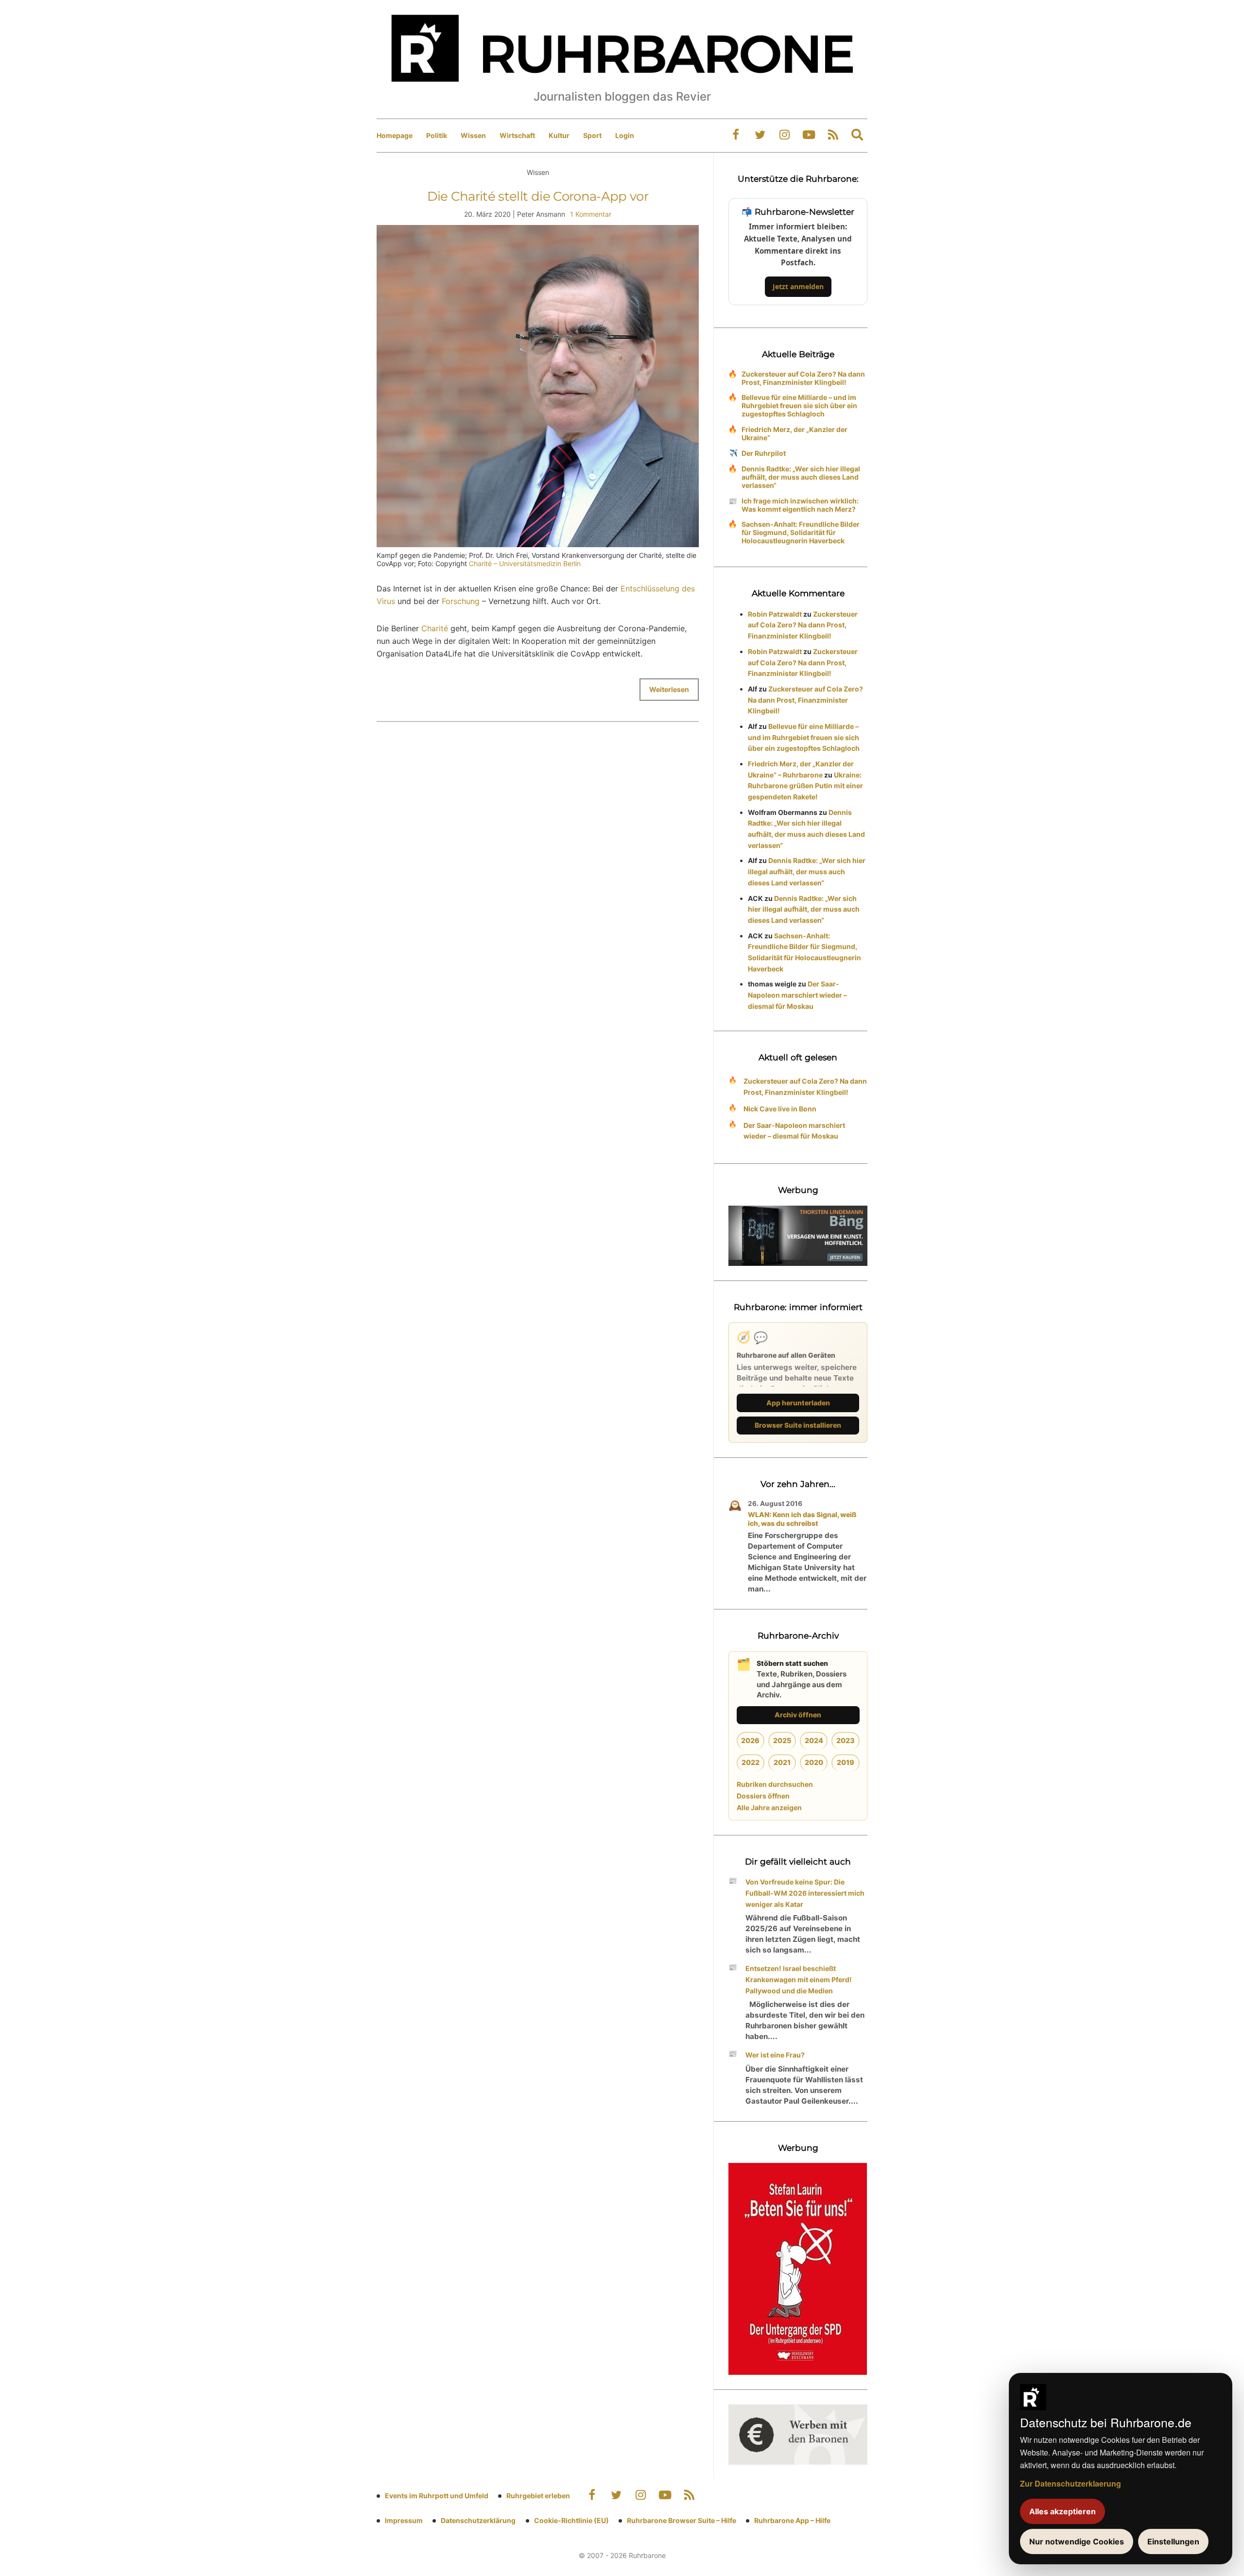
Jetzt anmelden (798, 286)
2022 (751, 1762)
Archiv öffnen (798, 1715)
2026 (750, 1740)
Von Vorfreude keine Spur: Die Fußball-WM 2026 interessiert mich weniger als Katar (805, 1893)
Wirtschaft (517, 135)
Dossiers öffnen (763, 1796)
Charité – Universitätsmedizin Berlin (525, 563)
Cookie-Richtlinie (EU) (571, 2520)
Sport (592, 135)
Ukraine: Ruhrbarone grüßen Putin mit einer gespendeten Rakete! (805, 786)
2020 (814, 1762)
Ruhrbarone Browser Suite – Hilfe (682, 2520)
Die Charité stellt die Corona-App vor (538, 196)
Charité (435, 628)
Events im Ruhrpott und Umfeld (437, 2496)
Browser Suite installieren (798, 1425)
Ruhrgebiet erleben (538, 2496)
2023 (846, 1740)
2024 (814, 1740)
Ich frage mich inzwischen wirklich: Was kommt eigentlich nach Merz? (800, 505)
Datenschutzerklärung (478, 2520)
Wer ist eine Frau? (775, 2055)
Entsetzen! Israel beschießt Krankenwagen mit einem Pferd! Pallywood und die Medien (799, 1980)
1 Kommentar (591, 214)
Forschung (461, 601)
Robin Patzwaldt (775, 614)
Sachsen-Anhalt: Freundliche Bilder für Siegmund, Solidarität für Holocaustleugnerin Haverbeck (801, 532)
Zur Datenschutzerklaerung (1071, 2483)
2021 (782, 1762)
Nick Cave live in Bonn (780, 1109)
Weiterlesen (669, 689)
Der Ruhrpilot (764, 453)
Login (625, 135)
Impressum (404, 2520)
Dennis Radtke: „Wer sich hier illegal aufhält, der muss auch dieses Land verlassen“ (801, 477)
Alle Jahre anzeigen (769, 1807)
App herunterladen (798, 1403)
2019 (846, 1762)
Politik (437, 135)
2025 (782, 1740)
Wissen (473, 135)
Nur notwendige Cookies (1077, 2541)
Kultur (559, 135)
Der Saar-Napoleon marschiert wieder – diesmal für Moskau (797, 995)
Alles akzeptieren (1063, 2511)
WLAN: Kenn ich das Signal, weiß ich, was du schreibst (802, 1519)
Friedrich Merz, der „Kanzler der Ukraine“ (795, 433)
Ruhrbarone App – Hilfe (792, 2520)
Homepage (395, 135)
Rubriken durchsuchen (775, 1784)
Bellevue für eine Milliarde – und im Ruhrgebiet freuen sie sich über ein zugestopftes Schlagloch (799, 406)
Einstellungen (1173, 2541)
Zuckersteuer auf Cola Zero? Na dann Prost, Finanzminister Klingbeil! (803, 378)
